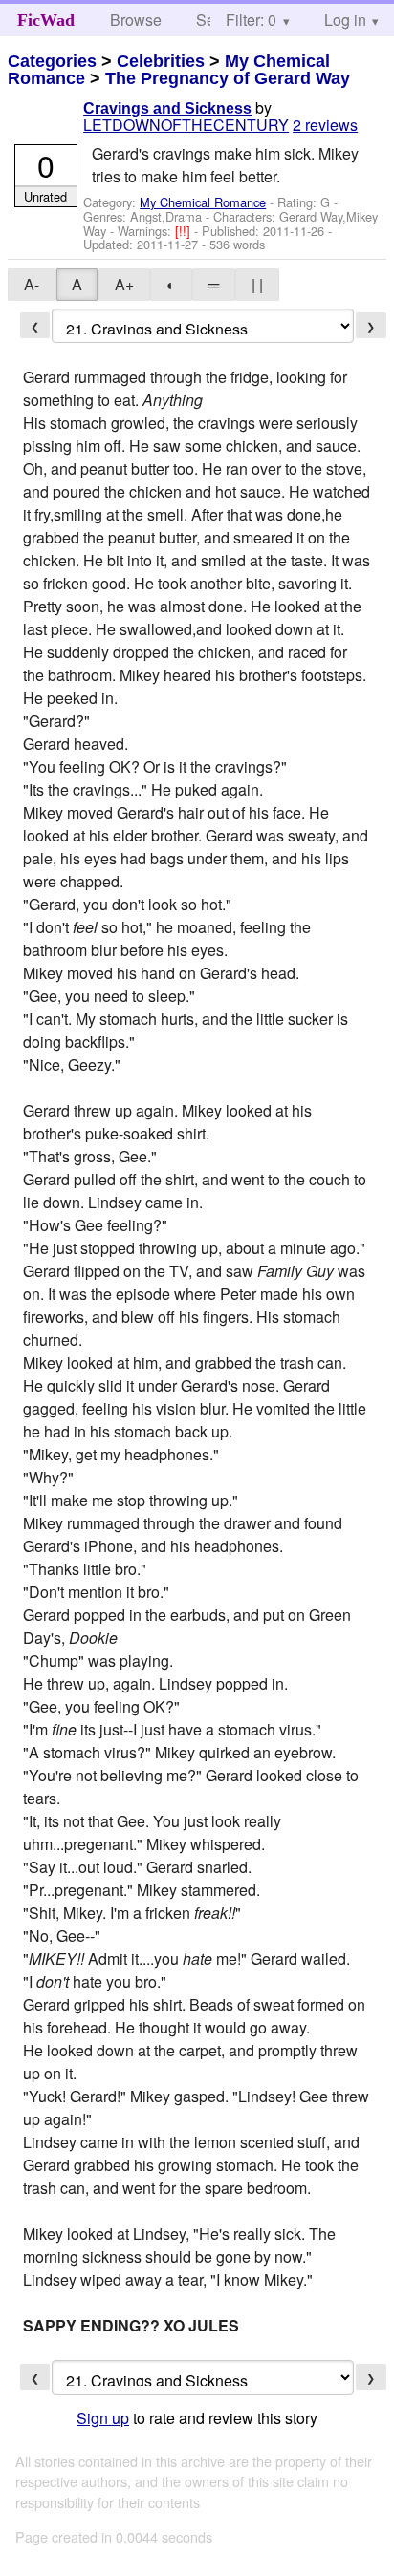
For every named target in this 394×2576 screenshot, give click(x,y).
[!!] (185, 231)
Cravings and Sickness (167, 108)
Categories (52, 61)
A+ (124, 284)
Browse (136, 20)
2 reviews (325, 125)
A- (32, 284)
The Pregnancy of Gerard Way (228, 78)
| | (257, 284)
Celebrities (161, 61)
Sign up (103, 2418)
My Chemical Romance (203, 202)
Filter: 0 (251, 20)
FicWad (46, 20)
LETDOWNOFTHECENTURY (186, 125)
